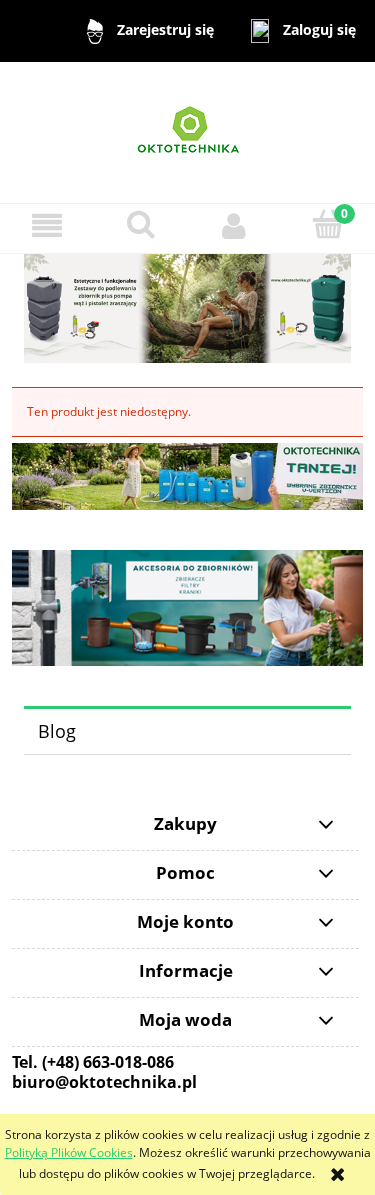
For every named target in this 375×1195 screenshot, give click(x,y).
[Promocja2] (187, 474)
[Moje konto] (235, 225)
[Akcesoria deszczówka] (187, 606)
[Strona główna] (188, 131)
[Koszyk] (328, 224)
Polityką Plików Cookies (69, 1152)
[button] (47, 225)
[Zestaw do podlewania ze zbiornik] (187, 307)
